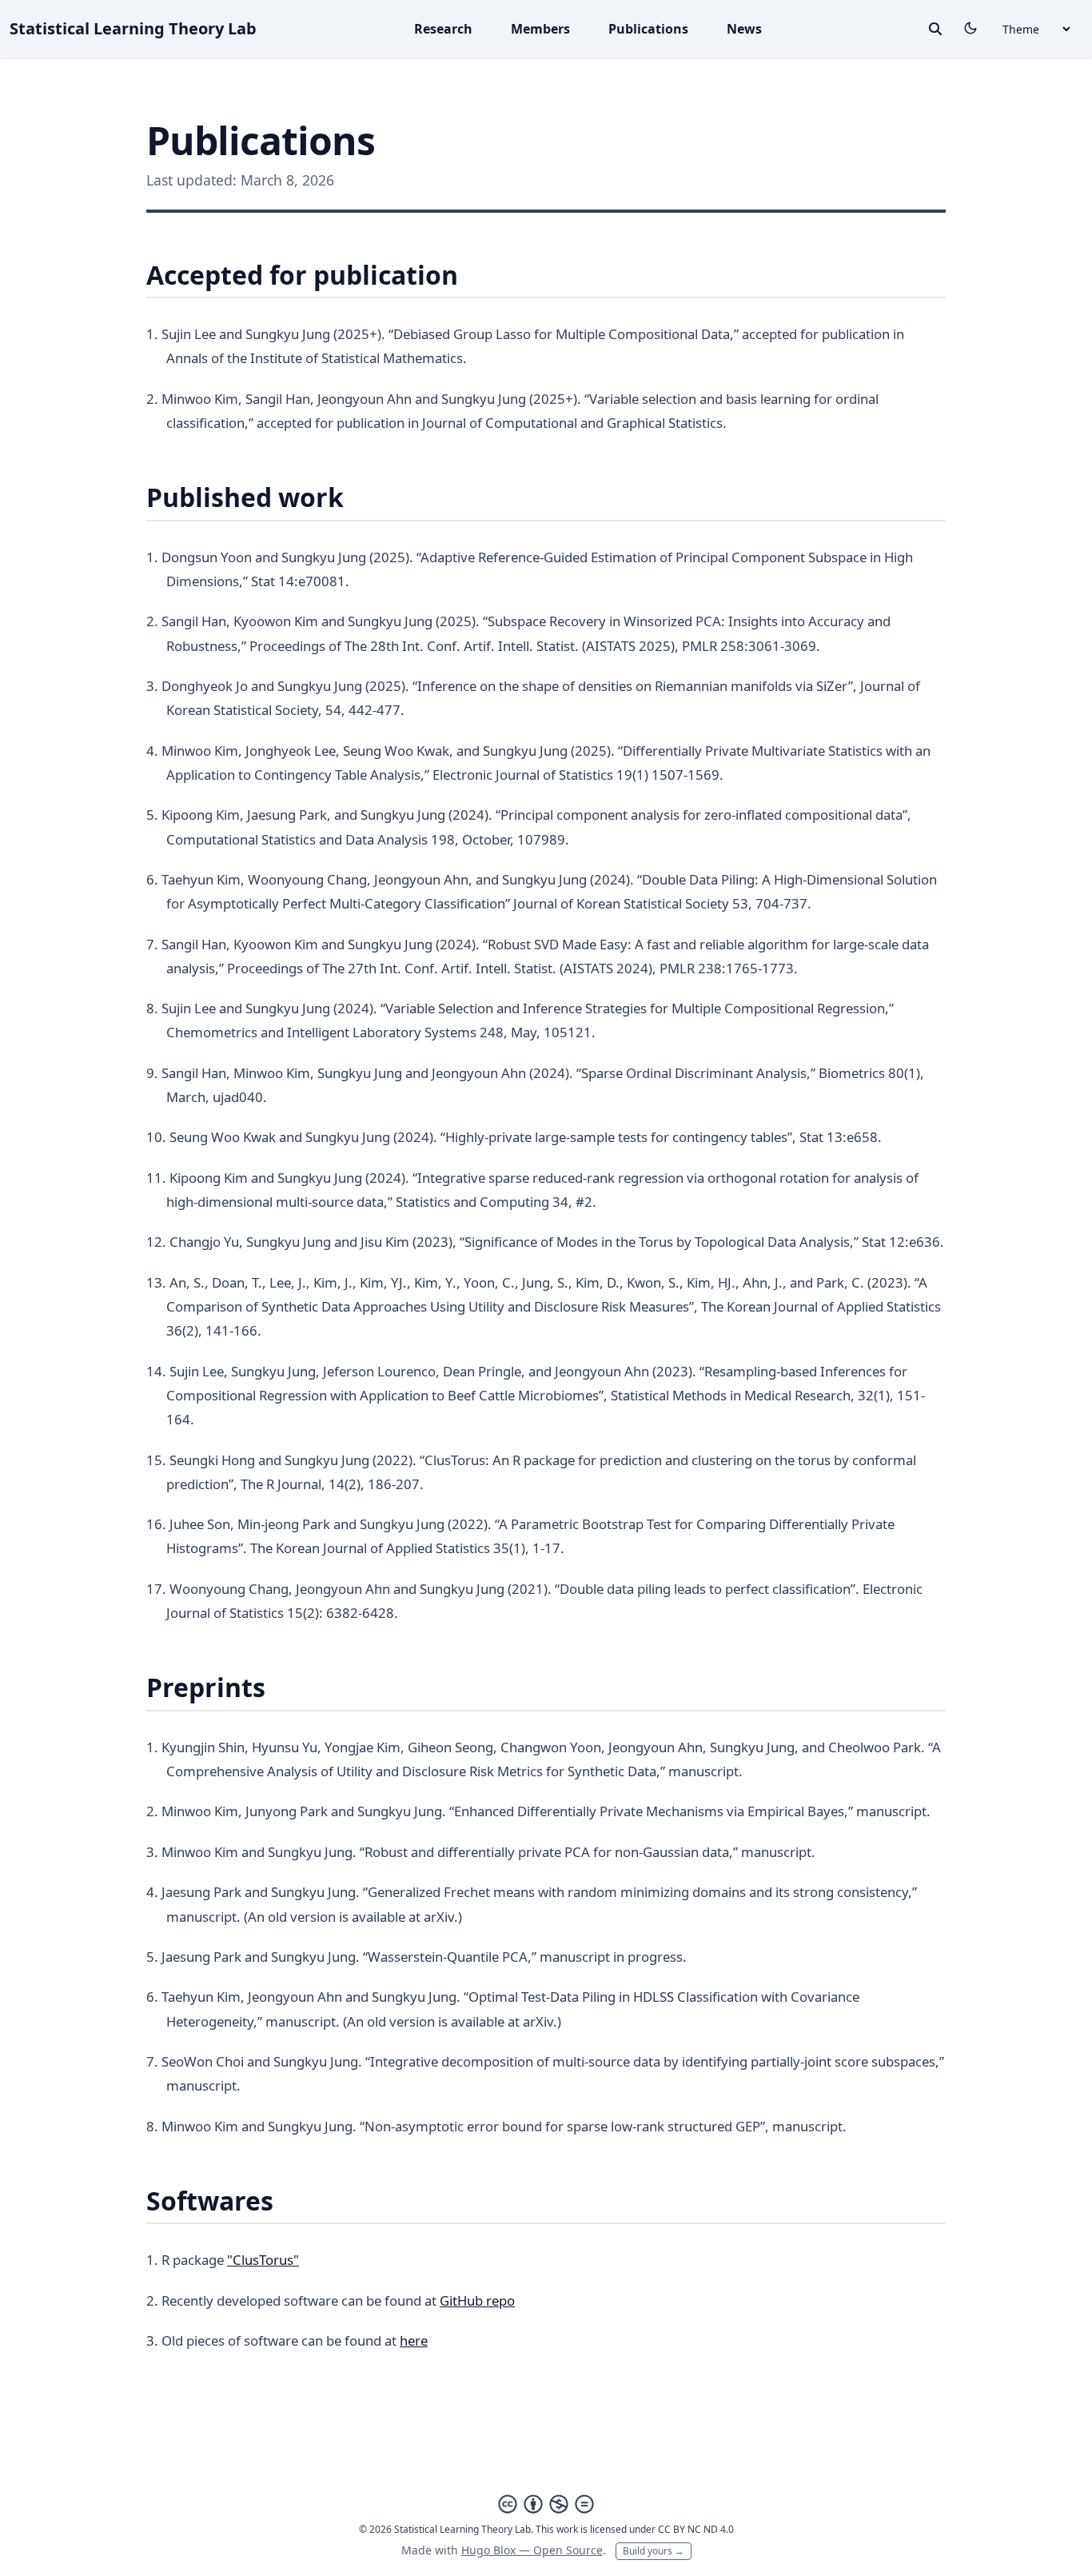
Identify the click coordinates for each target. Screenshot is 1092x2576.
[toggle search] (935, 29)
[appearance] (970, 28)
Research (443, 29)
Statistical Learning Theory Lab (133, 28)
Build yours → (654, 2551)
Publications (648, 29)
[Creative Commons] (546, 2504)
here (414, 2340)
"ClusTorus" (263, 2260)
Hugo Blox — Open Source (532, 2550)
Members (540, 29)
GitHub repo (477, 2300)
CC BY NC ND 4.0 (696, 2529)
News (744, 29)
